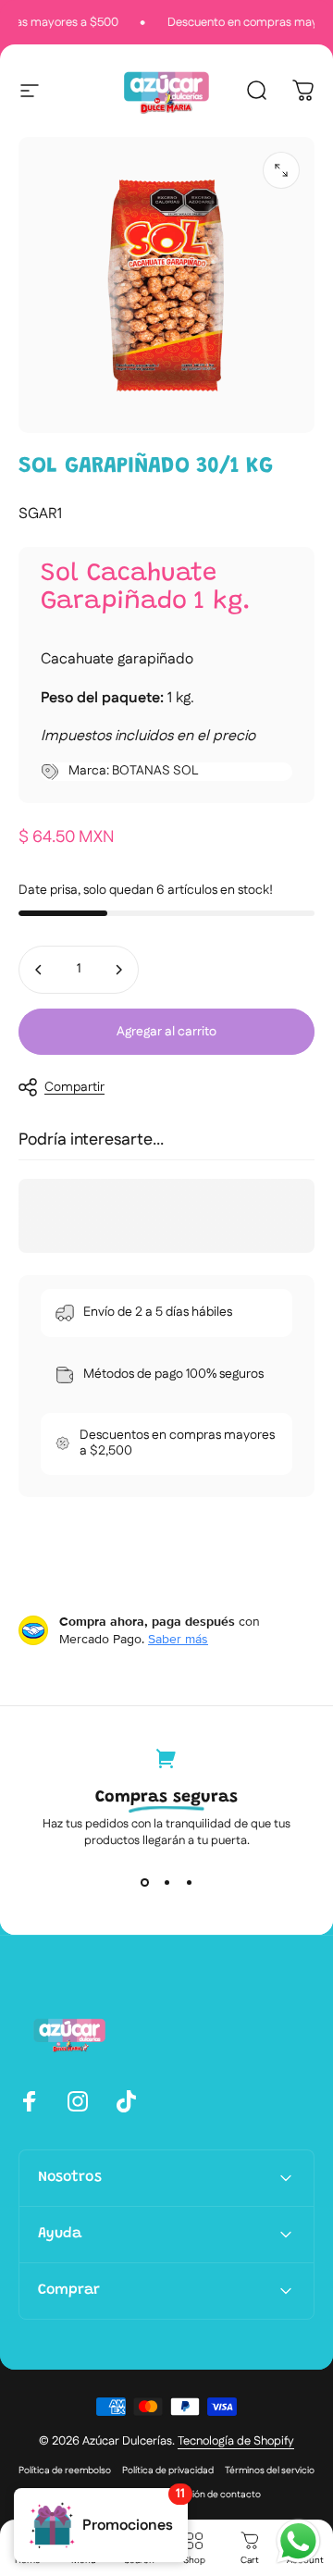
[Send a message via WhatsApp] (298, 2541)
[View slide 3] (189, 1882)
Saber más (178, 1639)
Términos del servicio (270, 2471)
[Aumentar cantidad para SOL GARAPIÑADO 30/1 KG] (118, 970)
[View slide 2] (166, 1882)
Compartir (74, 1087)
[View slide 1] (144, 1882)
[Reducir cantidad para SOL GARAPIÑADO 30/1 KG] (39, 970)
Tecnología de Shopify (236, 2441)
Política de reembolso (65, 2471)
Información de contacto (207, 2495)
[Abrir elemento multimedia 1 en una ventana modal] (281, 170)
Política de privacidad (168, 2471)
